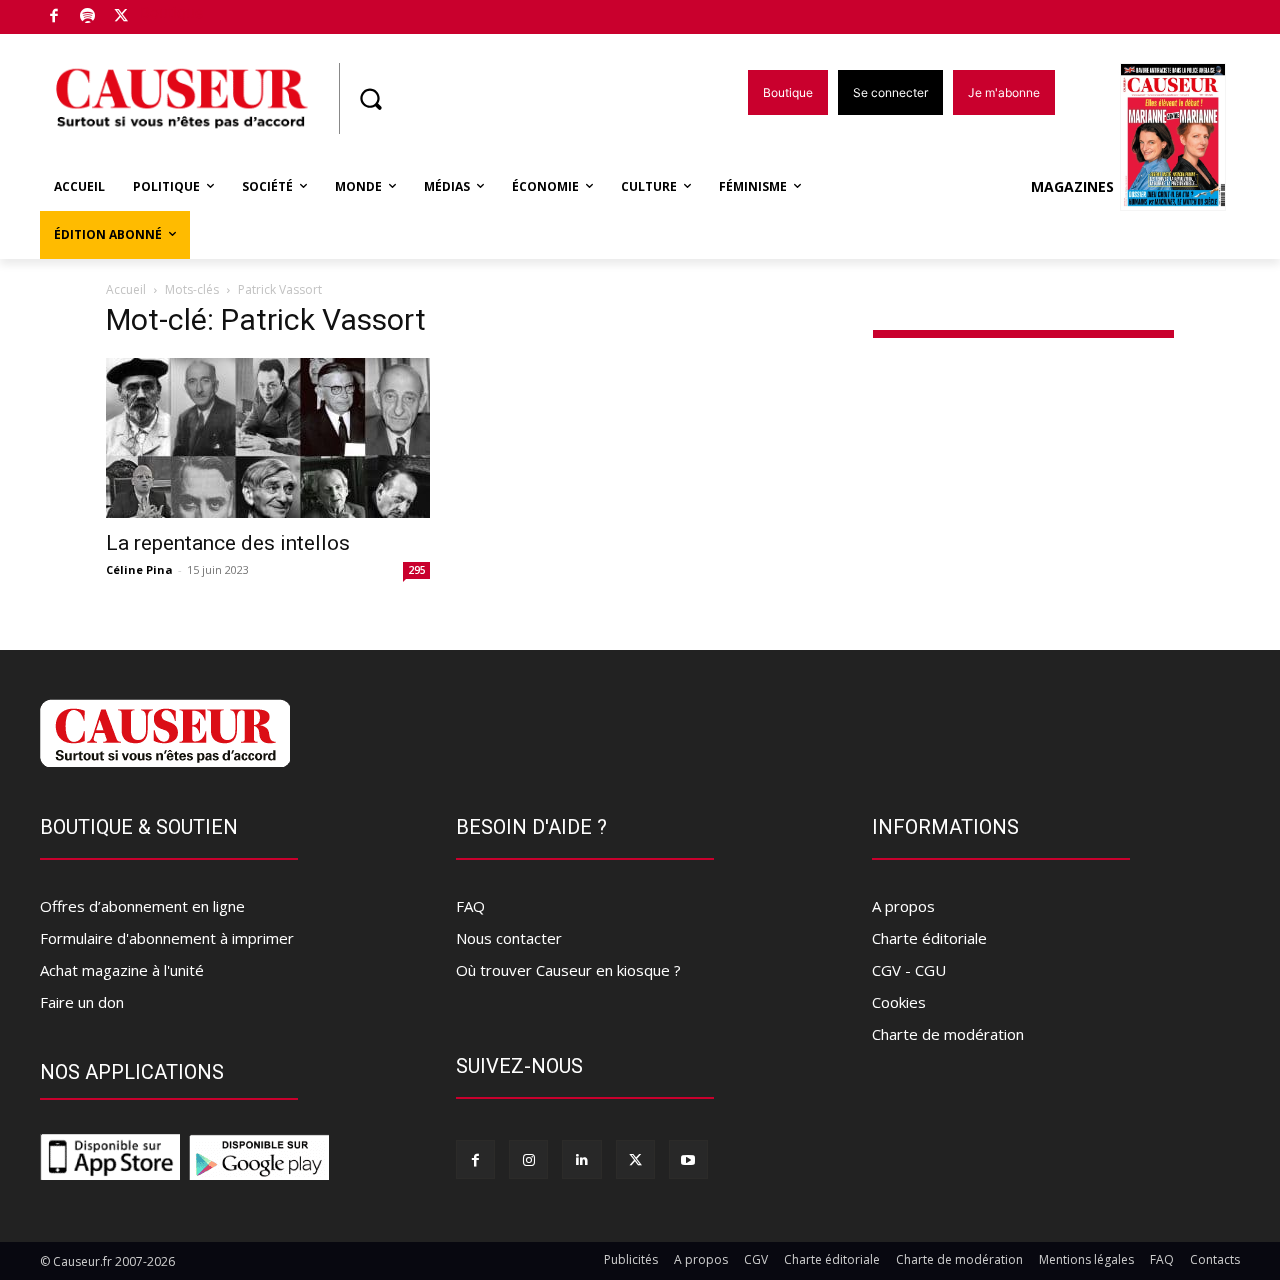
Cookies (899, 1002)
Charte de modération (948, 1034)
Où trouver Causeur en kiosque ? (568, 970)
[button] (370, 99)
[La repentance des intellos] (268, 438)
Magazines (1072, 186)
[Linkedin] (581, 1159)
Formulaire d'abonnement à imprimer (167, 938)
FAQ (470, 906)
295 (417, 570)
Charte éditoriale (929, 938)
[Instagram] (528, 1159)
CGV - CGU (909, 970)
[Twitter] (121, 17)
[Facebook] (54, 17)
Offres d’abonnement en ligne (142, 906)
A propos (903, 906)
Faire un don (82, 1002)
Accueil (126, 289)
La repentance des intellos (228, 543)
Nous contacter (509, 938)
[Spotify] (88, 17)
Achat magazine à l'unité (122, 970)
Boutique (172, 12)
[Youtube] (688, 1159)
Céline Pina (139, 569)
